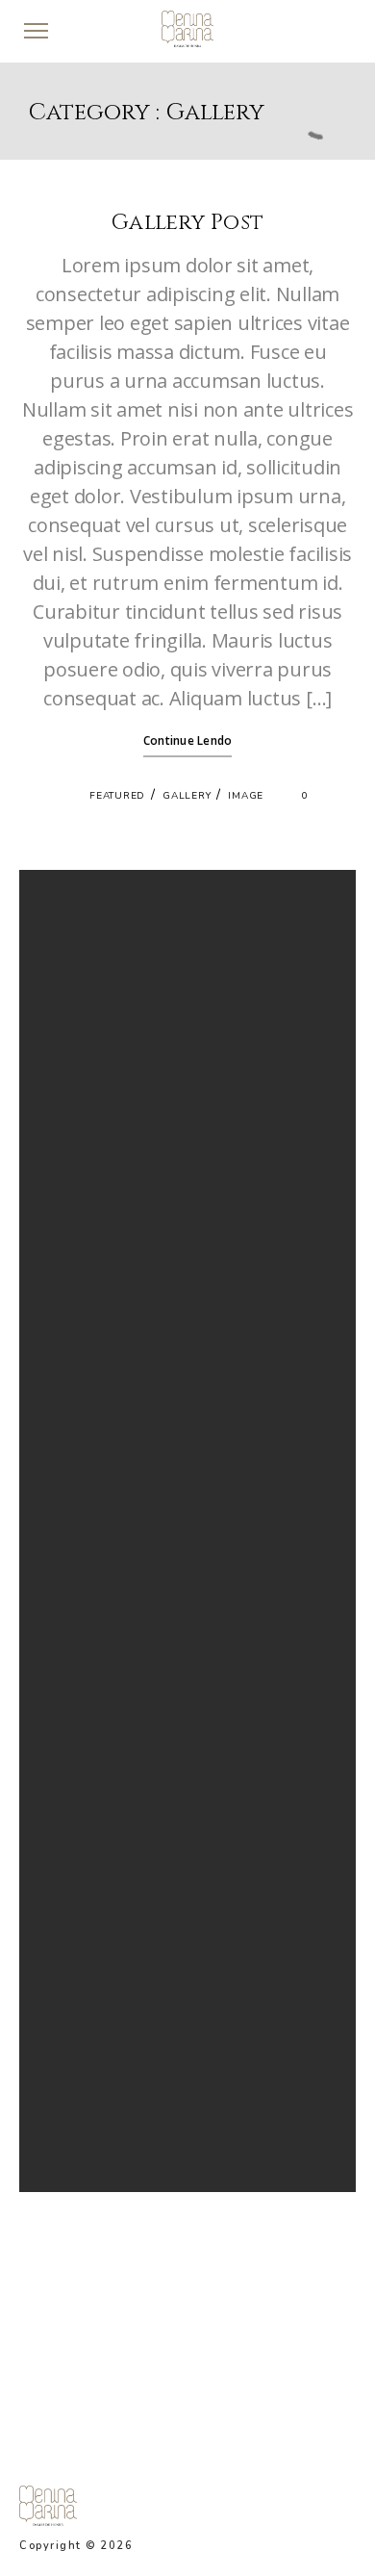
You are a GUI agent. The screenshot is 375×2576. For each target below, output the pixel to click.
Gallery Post (187, 223)
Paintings (73, 2033)
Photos (67, 2056)
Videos (67, 2103)
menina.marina (283, 2338)
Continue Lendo (188, 740)
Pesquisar (79, 910)
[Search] (302, 1487)
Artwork (70, 1987)
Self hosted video (95, 1115)
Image (246, 796)
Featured (117, 796)
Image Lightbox (90, 1092)
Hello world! (81, 1045)
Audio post (78, 1138)
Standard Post (87, 1068)
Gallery (187, 796)
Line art (68, 2010)
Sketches (72, 2080)
